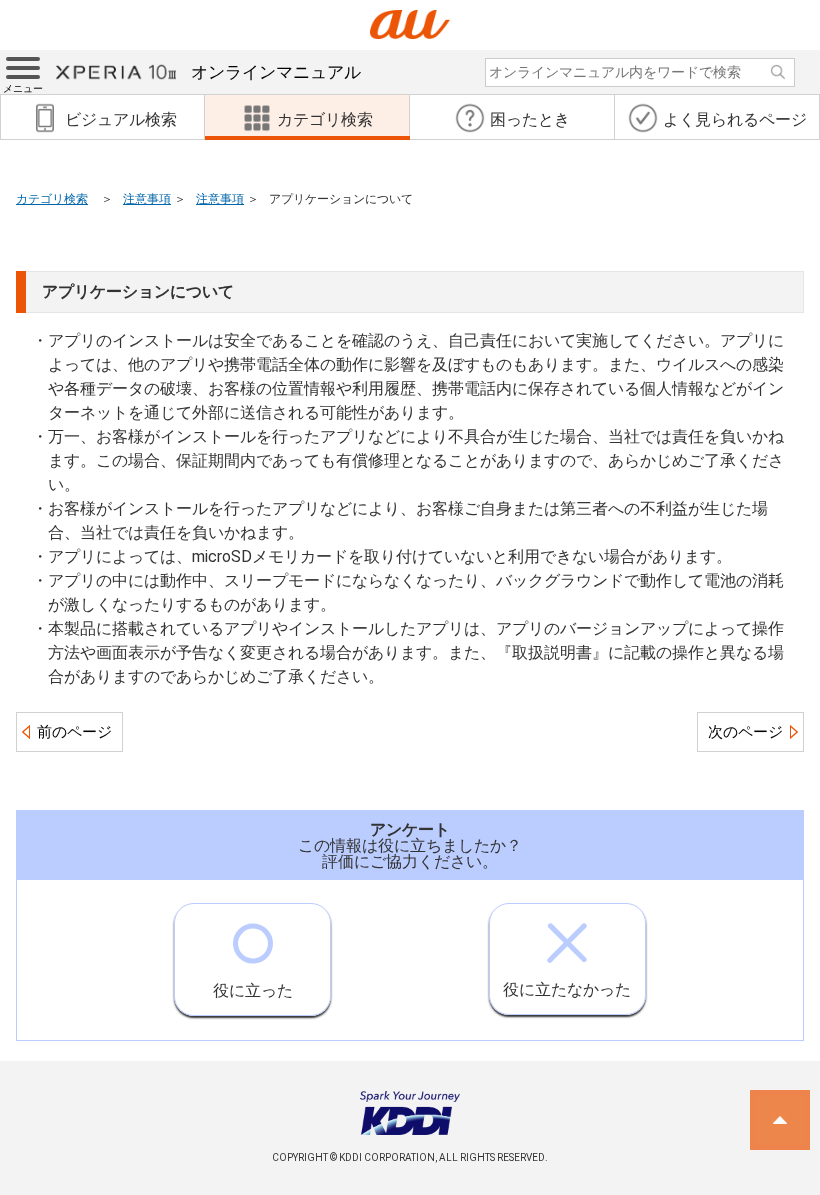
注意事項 (147, 199)
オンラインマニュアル (276, 72)
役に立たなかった (567, 989)
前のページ (74, 732)
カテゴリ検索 (52, 199)
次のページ (745, 732)
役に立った (253, 990)
